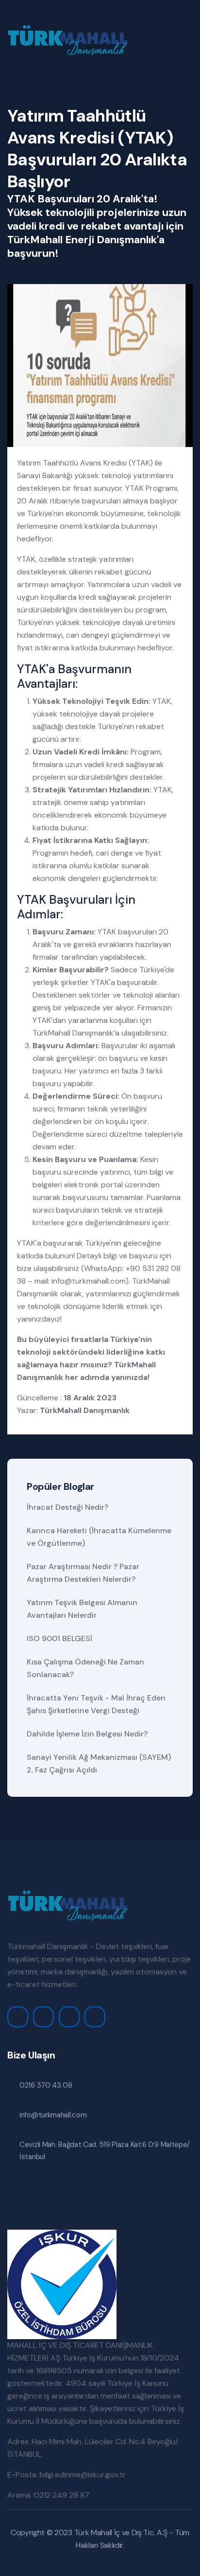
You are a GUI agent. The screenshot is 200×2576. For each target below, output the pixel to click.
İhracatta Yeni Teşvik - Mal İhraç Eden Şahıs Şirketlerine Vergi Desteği (96, 1704)
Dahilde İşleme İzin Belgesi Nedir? (87, 1734)
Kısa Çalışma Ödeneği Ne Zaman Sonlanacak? (85, 1668)
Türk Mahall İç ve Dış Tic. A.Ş (121, 2532)
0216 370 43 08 (46, 2085)
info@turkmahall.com (89, 1281)
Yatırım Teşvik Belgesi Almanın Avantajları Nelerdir (82, 1609)
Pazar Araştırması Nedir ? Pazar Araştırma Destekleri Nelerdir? (83, 1573)
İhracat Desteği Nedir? (67, 1507)
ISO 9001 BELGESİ (59, 1638)
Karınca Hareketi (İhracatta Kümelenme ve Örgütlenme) (99, 1537)
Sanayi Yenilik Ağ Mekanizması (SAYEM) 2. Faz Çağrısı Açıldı (99, 1763)
